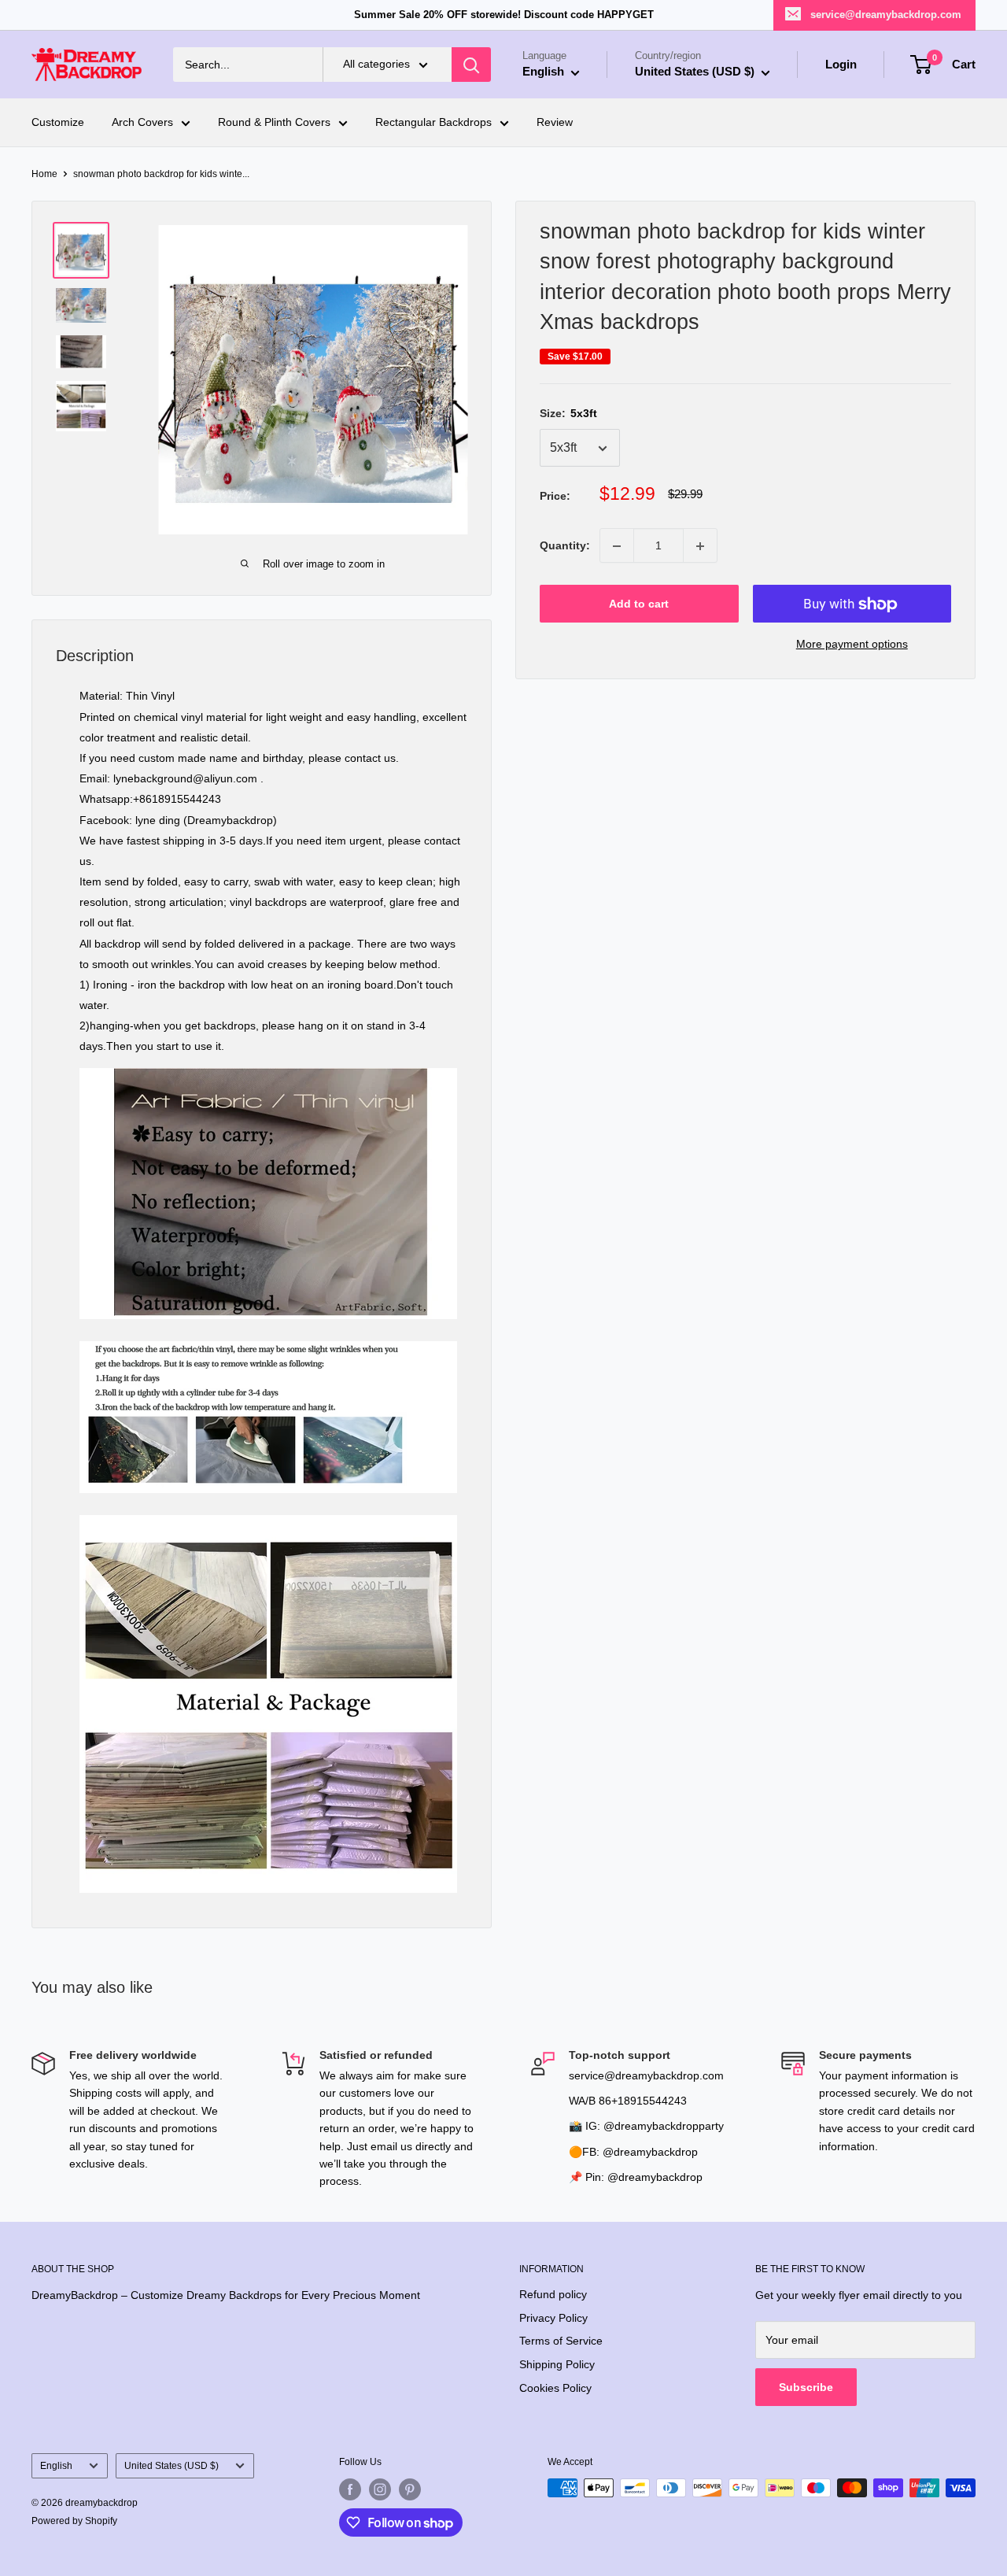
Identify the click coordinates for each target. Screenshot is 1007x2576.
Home (44, 174)
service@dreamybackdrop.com (886, 15)
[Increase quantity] (700, 546)
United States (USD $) (172, 2466)
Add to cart (639, 604)
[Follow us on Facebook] (350, 2489)
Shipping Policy (557, 2364)
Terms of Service (561, 2341)
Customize (58, 123)
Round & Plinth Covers (274, 123)
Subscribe (806, 2387)
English (56, 2466)
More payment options (852, 645)
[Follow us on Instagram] (380, 2489)
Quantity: (565, 546)
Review (555, 123)
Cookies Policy (555, 2388)
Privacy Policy (553, 2318)
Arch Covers (142, 123)
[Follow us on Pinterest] (410, 2489)
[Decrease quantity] (617, 546)
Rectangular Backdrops (433, 123)
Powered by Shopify (74, 2521)
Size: (568, 414)
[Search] (471, 65)
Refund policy (553, 2294)
